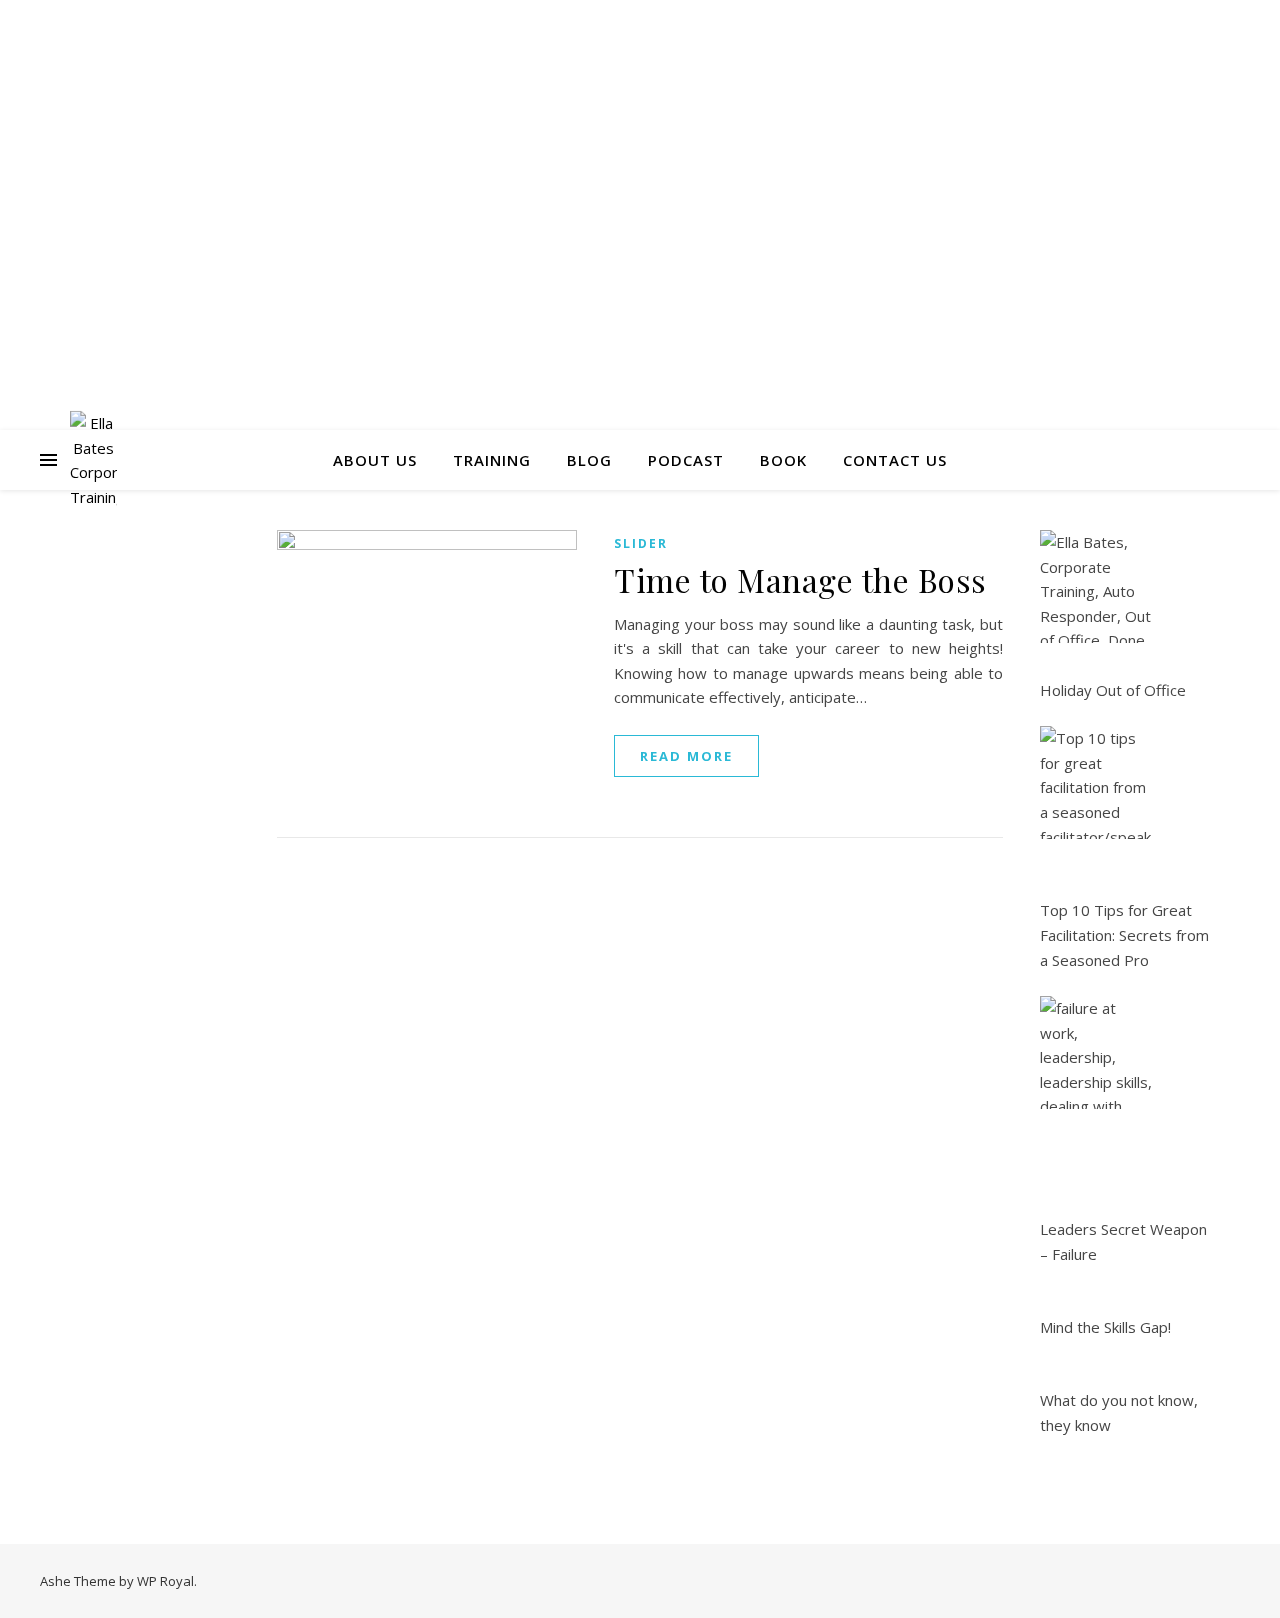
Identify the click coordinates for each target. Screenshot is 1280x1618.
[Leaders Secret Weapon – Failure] (1096, 1052)
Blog (589, 460)
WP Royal (165, 1581)
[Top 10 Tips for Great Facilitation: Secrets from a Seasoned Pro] (1096, 782)
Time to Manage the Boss (800, 579)
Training (492, 460)
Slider (641, 543)
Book (783, 460)
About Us (375, 460)
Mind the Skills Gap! (1105, 1327)
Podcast (686, 460)
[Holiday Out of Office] (1096, 586)
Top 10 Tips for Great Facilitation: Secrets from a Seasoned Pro (1124, 934)
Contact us (895, 460)
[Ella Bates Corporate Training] (93, 460)
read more (686, 756)
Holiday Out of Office (1113, 690)
